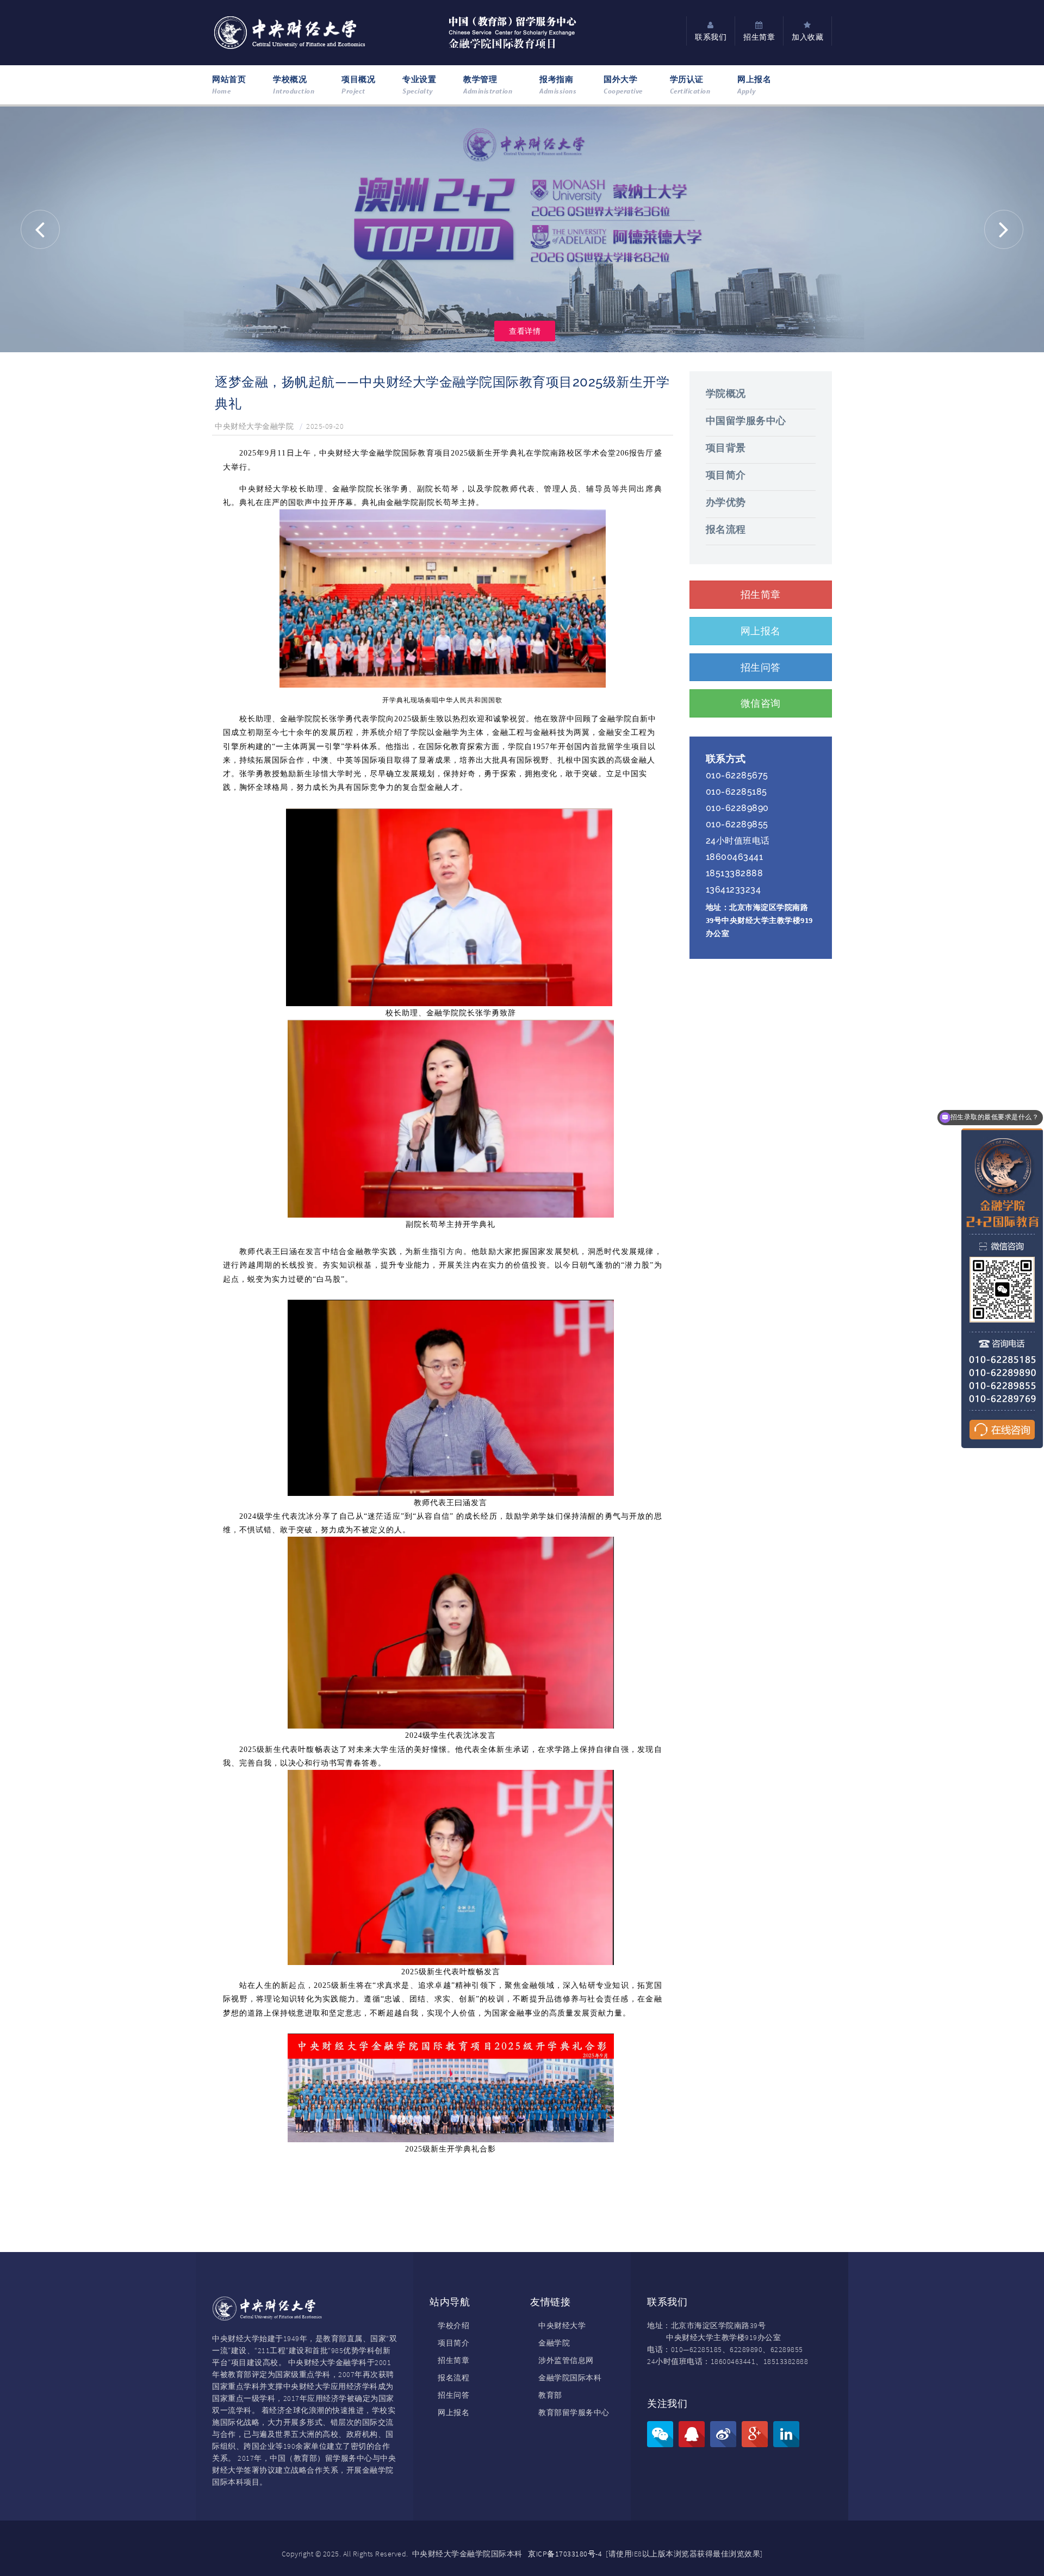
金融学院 (554, 2343)
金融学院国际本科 (570, 2378)
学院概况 (726, 393)
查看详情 (525, 331)
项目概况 (358, 85)
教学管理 (488, 85)
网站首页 (229, 85)
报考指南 (558, 85)
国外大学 (623, 85)
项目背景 (726, 448)
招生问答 (453, 2395)
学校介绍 (453, 2325)
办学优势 (726, 502)
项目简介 (726, 475)
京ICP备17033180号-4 (565, 2554)
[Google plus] (755, 2434)
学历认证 (690, 85)
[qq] (692, 2434)
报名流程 (726, 529)
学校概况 (294, 85)
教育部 (550, 2395)
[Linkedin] (786, 2434)
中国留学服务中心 (746, 420)
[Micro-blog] (723, 2434)
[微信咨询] (660, 2434)
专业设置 (419, 85)
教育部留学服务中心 (574, 2412)
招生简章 (453, 2360)
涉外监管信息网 (566, 2360)
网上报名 (754, 85)
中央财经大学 (562, 2325)
